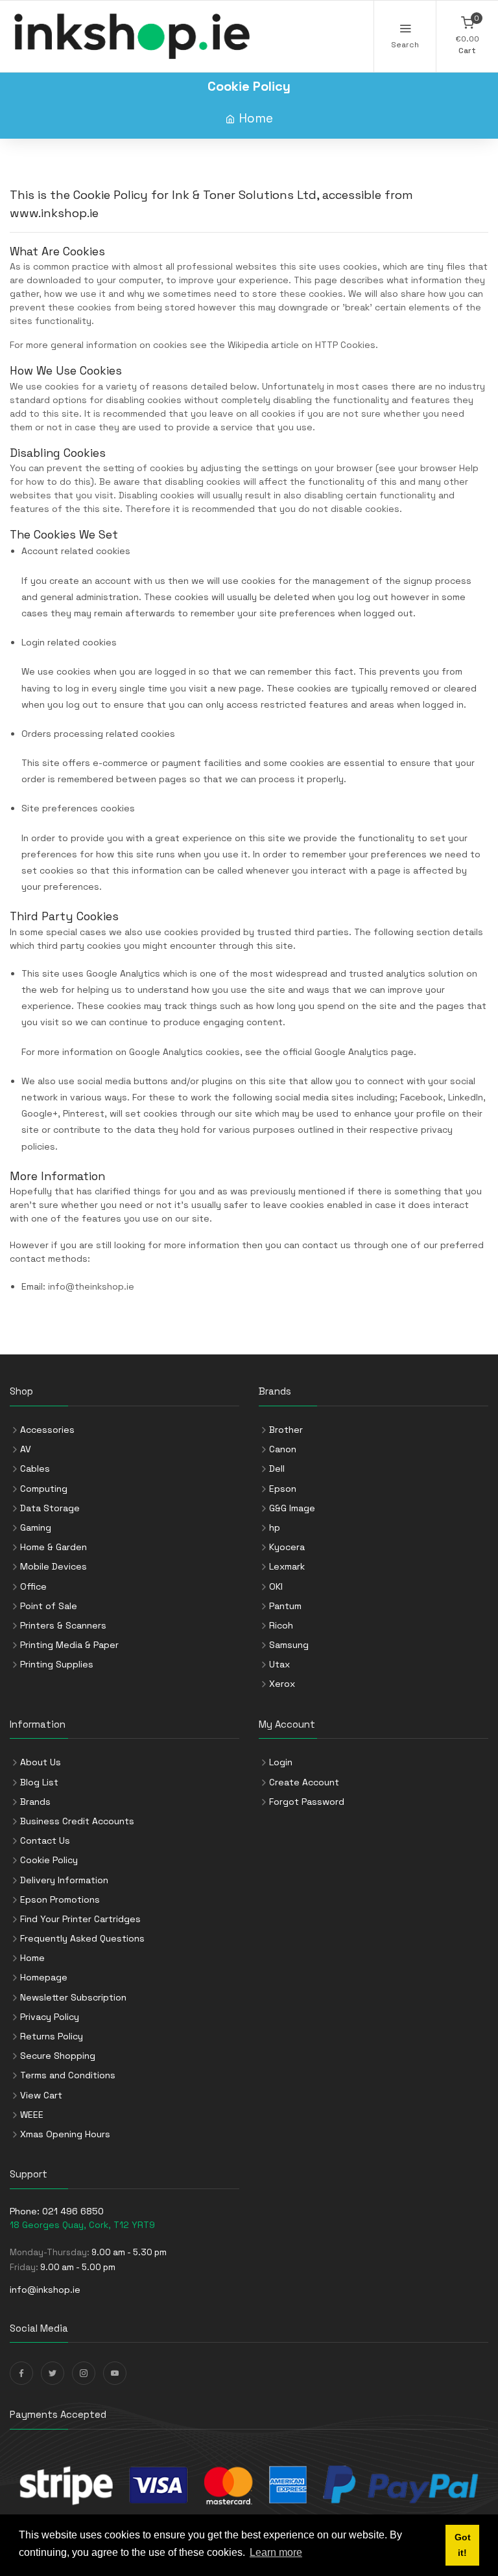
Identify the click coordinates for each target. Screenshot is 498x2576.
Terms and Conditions (68, 2075)
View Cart (41, 2095)
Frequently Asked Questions (82, 1938)
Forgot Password (307, 1802)
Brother (286, 1430)
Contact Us (45, 1840)
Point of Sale (49, 1606)
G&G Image (292, 1508)
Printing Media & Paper (69, 1645)
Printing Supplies (57, 1664)
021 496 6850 (73, 2211)
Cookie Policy (49, 1860)
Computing (44, 1489)
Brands (35, 1802)
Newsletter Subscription (73, 1997)
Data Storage (50, 1508)
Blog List (39, 1782)
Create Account (304, 1782)
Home (256, 118)
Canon (283, 1449)
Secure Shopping (58, 2056)
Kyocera (287, 1547)
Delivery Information (64, 1880)
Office (33, 1586)
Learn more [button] (276, 2552)
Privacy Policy (50, 2017)
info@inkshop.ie (45, 2290)
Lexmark (287, 1566)
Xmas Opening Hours (65, 2134)
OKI (276, 1586)
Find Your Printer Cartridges (80, 1919)
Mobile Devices (53, 1566)
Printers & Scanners (63, 1625)
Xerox (282, 1684)
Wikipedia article (263, 345)
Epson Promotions (60, 1899)
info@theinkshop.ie (91, 1286)
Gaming (36, 1527)
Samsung (289, 1645)
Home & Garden (53, 1547)
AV (26, 1449)
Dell (277, 1468)
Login (281, 1762)
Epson (283, 1489)
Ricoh (281, 1625)
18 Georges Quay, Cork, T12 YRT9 (82, 2225)
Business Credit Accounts (77, 1821)
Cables (35, 1468)
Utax (279, 1664)
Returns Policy (52, 2036)
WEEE (32, 2115)
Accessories (47, 1430)
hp (275, 1527)
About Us (41, 1762)
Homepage (44, 1977)
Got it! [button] (463, 2545)
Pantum (285, 1606)
